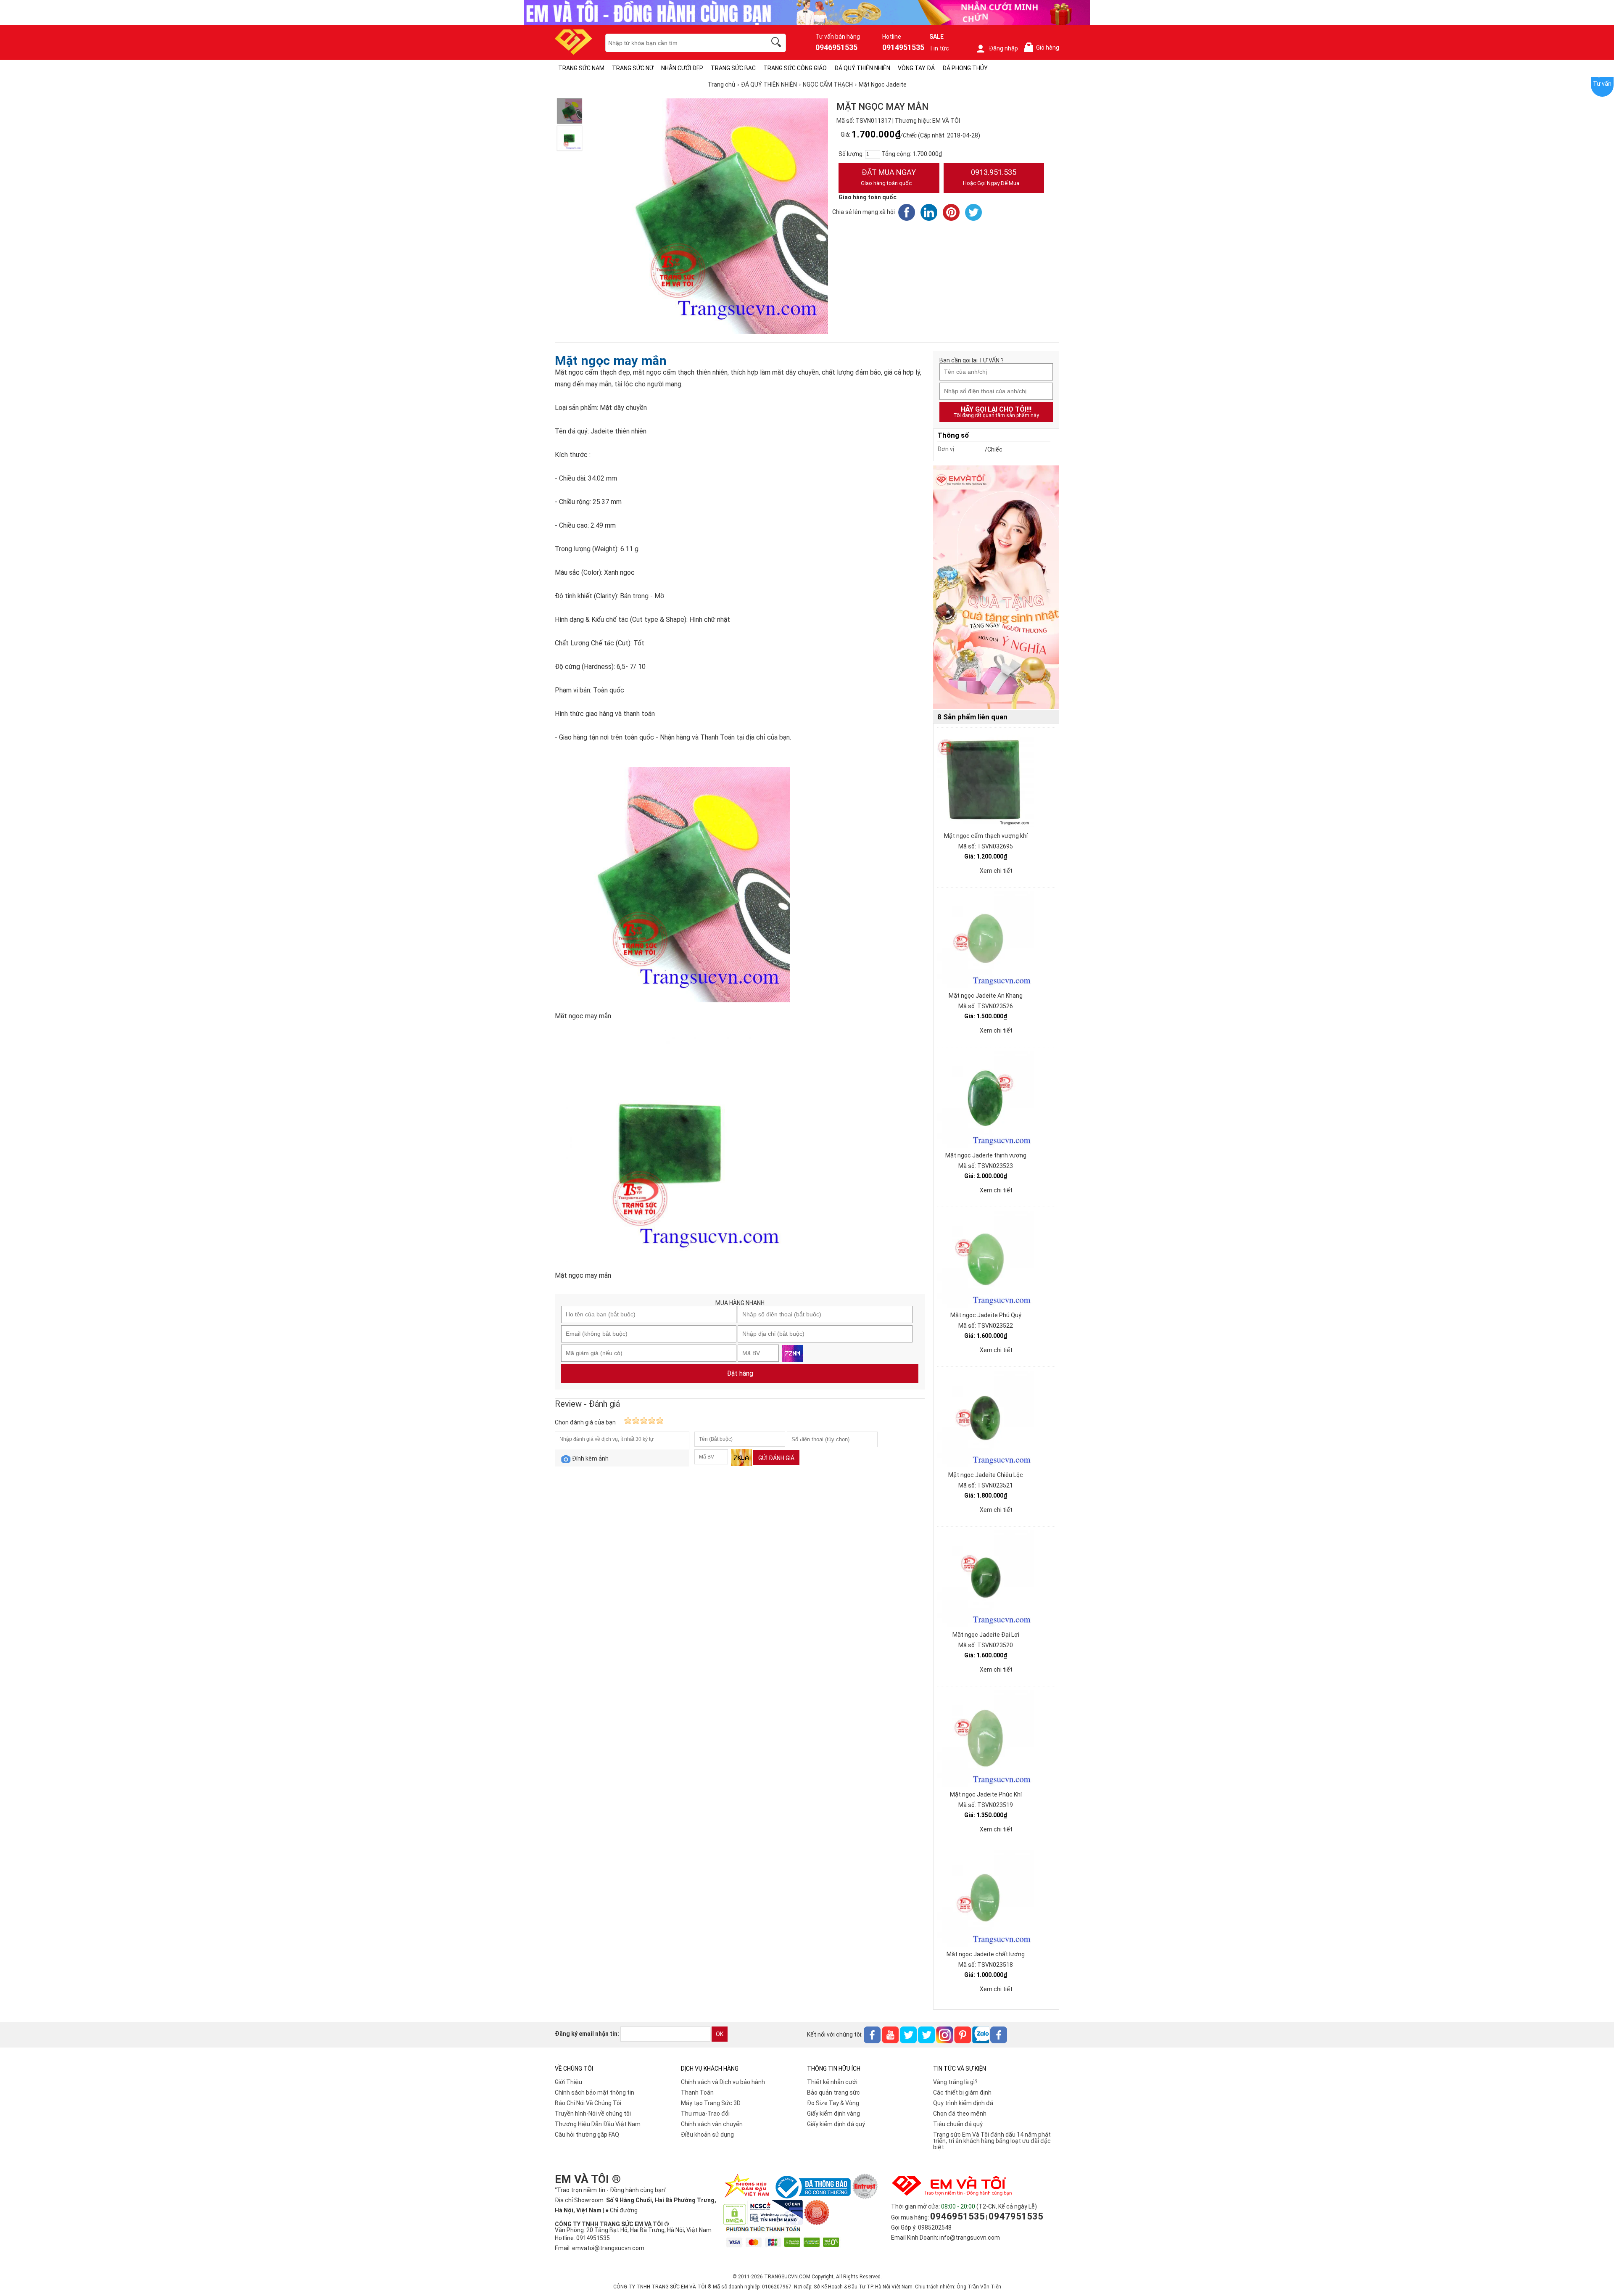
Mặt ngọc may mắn (611, 361)
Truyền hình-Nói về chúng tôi (593, 2114)
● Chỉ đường (621, 2210)
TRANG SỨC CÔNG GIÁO (795, 68)
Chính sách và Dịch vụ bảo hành (723, 2082)
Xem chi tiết (996, 871)
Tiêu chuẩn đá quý (958, 2124)
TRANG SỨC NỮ (633, 68)
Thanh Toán (697, 2093)
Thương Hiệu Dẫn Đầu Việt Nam (598, 2124)
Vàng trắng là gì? (955, 2082)
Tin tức (939, 48)
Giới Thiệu (568, 2082)
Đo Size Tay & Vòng (833, 2103)
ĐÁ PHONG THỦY (965, 68)
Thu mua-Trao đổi (705, 2114)
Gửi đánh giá (776, 1458)
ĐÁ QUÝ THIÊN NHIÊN (862, 68)
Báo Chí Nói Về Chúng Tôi (588, 2103)
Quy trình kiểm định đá (963, 2103)
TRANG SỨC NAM (581, 68)
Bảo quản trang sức (833, 2093)
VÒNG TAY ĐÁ (916, 68)
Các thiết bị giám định (962, 2093)
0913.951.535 (991, 177)
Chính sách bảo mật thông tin (595, 2093)
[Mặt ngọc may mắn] (570, 111)
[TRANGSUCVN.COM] (574, 52)
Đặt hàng (740, 1373)
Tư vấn (1602, 84)
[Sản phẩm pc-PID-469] (996, 588)
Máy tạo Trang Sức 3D (711, 2103)
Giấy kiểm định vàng (833, 2114)
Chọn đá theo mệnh (960, 2114)
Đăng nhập (1003, 48)
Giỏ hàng (1043, 48)
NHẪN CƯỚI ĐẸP (682, 68)
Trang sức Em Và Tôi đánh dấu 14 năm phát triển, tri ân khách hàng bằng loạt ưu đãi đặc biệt (992, 2141)
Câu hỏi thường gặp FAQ (587, 2135)
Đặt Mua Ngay (888, 177)
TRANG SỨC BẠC (733, 68)
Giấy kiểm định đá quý (836, 2124)
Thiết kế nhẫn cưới (832, 2082)
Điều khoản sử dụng (707, 2135)
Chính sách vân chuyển (712, 2124)
